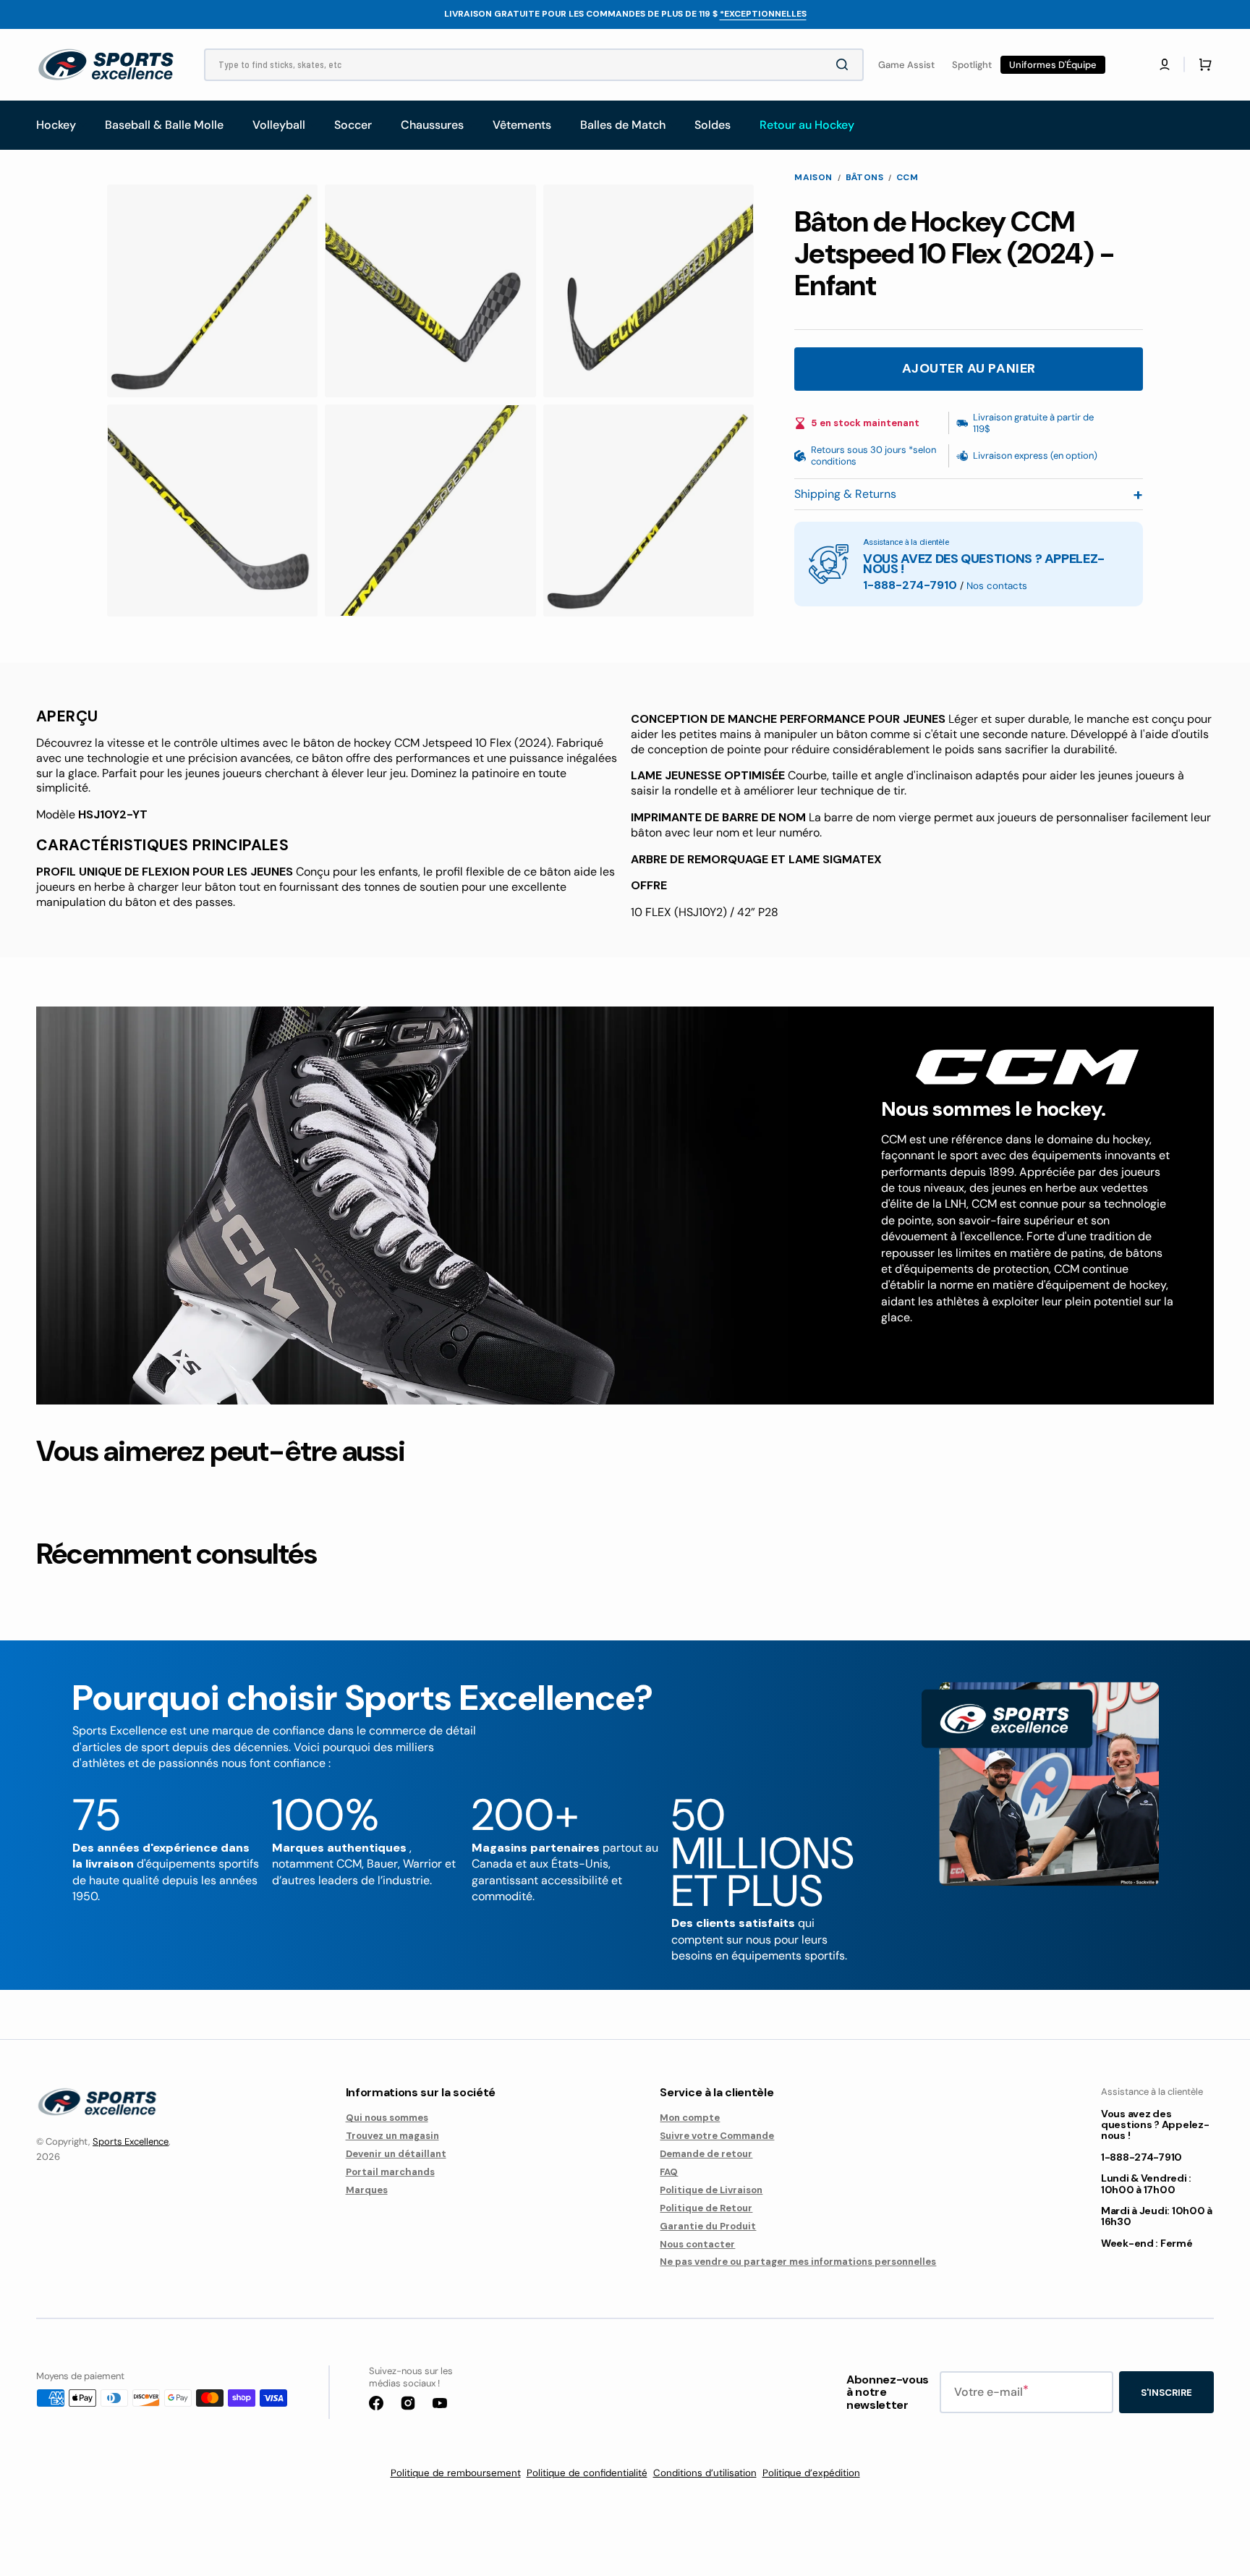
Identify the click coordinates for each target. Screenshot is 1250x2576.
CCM (907, 178)
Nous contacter (697, 2244)
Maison (813, 178)
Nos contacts (997, 586)
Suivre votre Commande (717, 2136)
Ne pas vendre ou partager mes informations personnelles (798, 2262)
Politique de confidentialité (587, 2473)
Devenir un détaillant (396, 2154)
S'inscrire (1166, 2393)
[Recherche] (845, 64)
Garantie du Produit (708, 2226)
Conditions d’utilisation (705, 2473)
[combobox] (534, 65)
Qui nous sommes (387, 2118)
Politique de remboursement (456, 2473)
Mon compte (690, 2118)
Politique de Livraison (711, 2190)
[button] (1165, 64)
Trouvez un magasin (392, 2136)
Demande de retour (706, 2154)
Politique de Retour (706, 2208)
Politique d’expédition (811, 2473)
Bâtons (864, 178)
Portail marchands (390, 2172)
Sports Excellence (131, 2141)
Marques (367, 2190)
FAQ (669, 2172)
